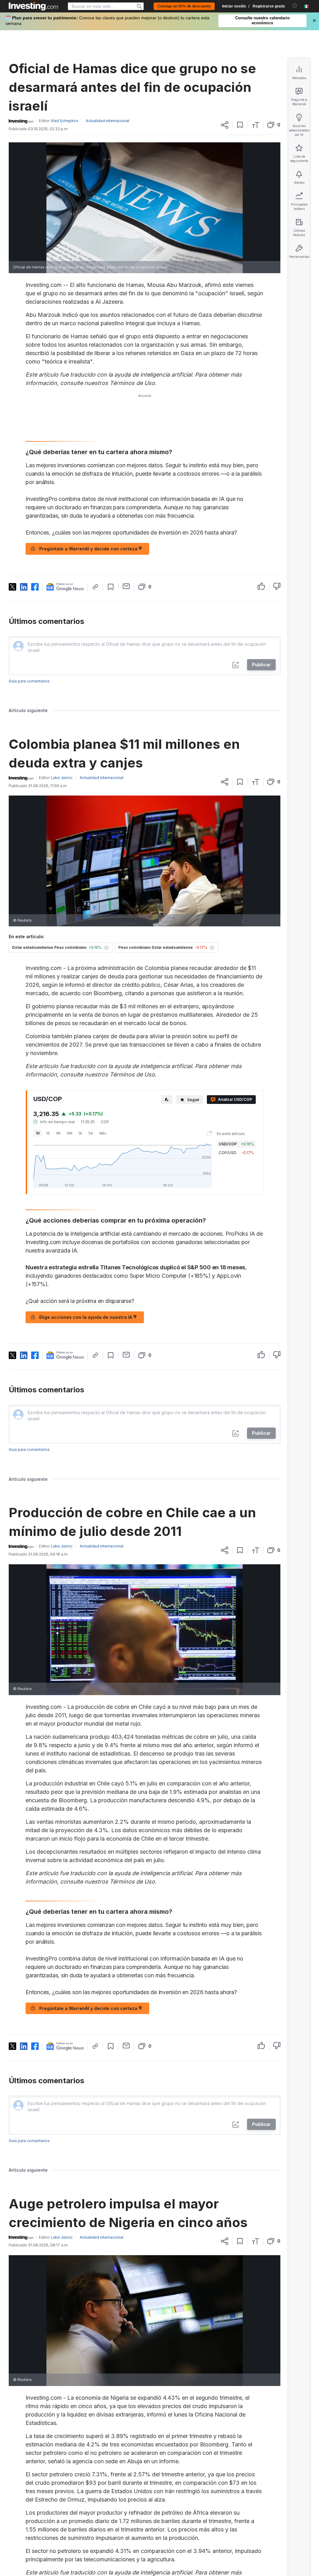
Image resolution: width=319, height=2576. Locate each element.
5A (91, 1133)
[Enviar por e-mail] (126, 586)
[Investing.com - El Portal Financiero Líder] (33, 6)
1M (58, 1133)
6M (69, 1133)
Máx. (103, 1133)
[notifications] (295, 6)
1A (80, 1133)
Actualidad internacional (107, 121)
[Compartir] (225, 125)
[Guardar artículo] (240, 125)
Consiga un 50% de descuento (184, 6)
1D (38, 1133)
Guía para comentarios (29, 681)
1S (48, 1133)
